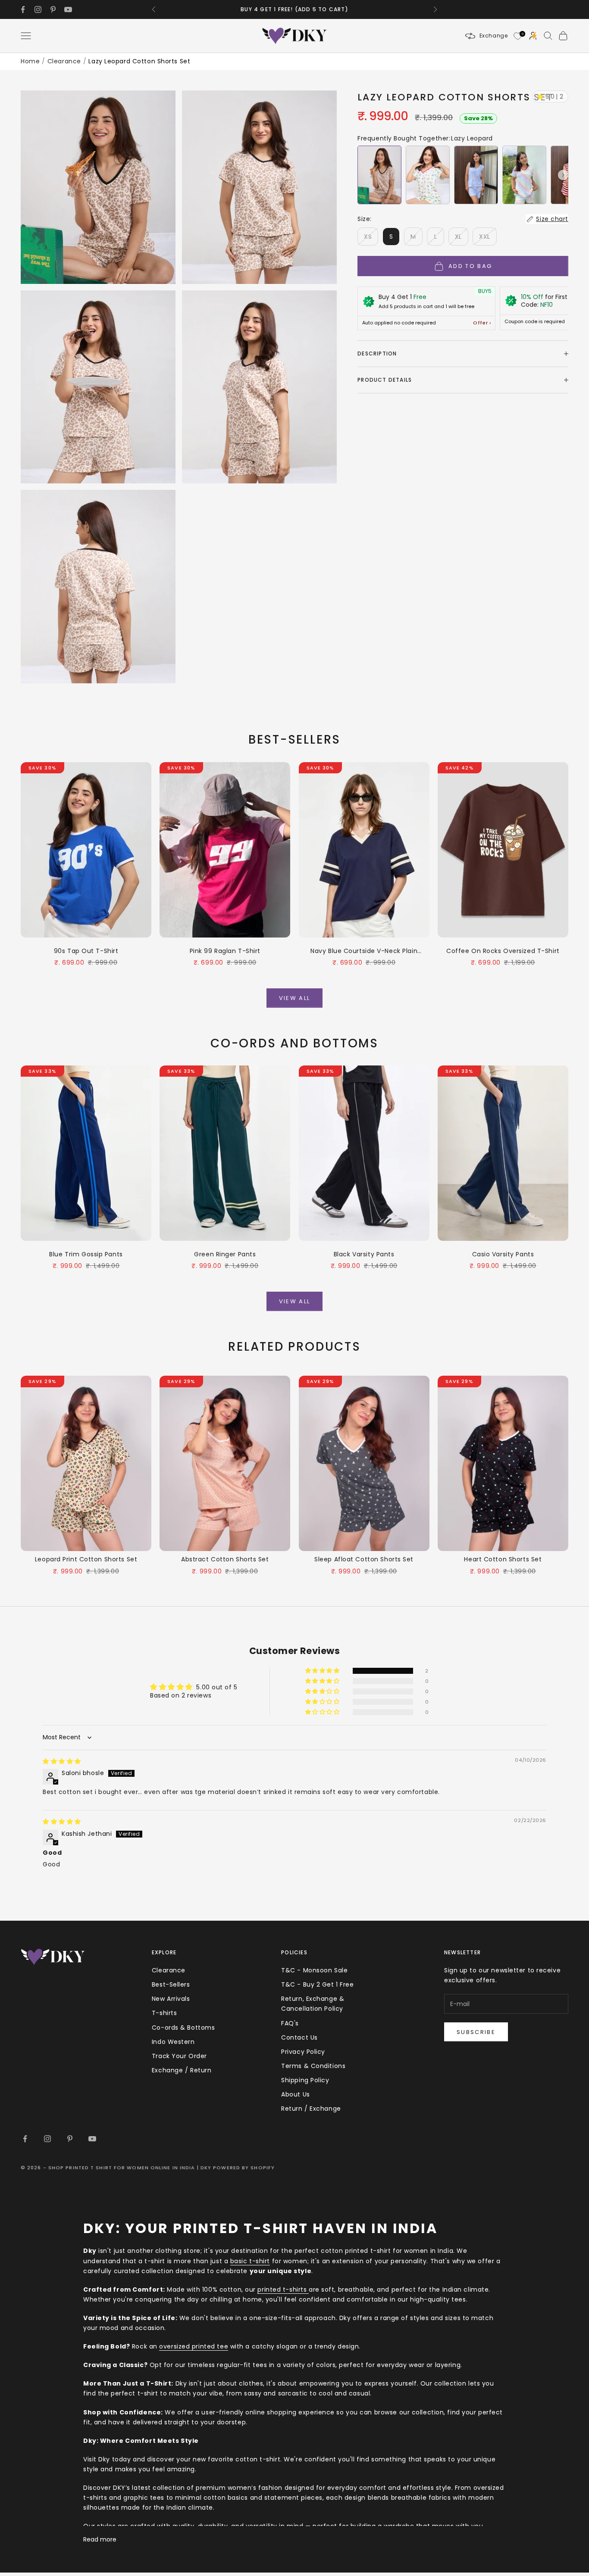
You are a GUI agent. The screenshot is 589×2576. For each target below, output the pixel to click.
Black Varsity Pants (364, 1254)
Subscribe (476, 2032)
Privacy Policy (303, 2052)
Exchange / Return (182, 2070)
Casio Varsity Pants (503, 1254)
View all (295, 998)
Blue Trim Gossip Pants (86, 1254)
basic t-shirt (250, 2261)
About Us (295, 2094)
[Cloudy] (476, 175)
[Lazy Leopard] (379, 175)
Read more (100, 2539)
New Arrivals (171, 1999)
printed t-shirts (283, 2289)
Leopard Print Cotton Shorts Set (86, 1559)
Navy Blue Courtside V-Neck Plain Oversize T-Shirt (364, 951)
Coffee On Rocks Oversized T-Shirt (503, 951)
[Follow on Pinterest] (53, 9)
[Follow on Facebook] (23, 9)
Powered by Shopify (244, 2168)
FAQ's (290, 2023)
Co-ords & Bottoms (183, 2028)
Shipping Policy (305, 2080)
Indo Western (173, 2042)
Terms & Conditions (313, 2066)
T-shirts (164, 2013)
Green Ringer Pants (225, 1254)
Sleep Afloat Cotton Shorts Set (364, 1559)
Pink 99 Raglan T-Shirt (225, 951)
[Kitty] (428, 175)
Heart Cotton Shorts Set (503, 1559)
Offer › (482, 323)
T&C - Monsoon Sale (314, 1970)
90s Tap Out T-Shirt (86, 951)
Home (30, 61)
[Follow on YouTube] (68, 9)
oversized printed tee (194, 2346)
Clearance (64, 61)
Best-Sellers (171, 1984)
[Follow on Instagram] (38, 9)
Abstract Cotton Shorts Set (225, 1559)
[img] (62, 1761)
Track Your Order (179, 2056)
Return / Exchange (311, 2109)
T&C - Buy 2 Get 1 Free (317, 1984)
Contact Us (299, 2037)
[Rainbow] (524, 175)
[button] (563, 175)
